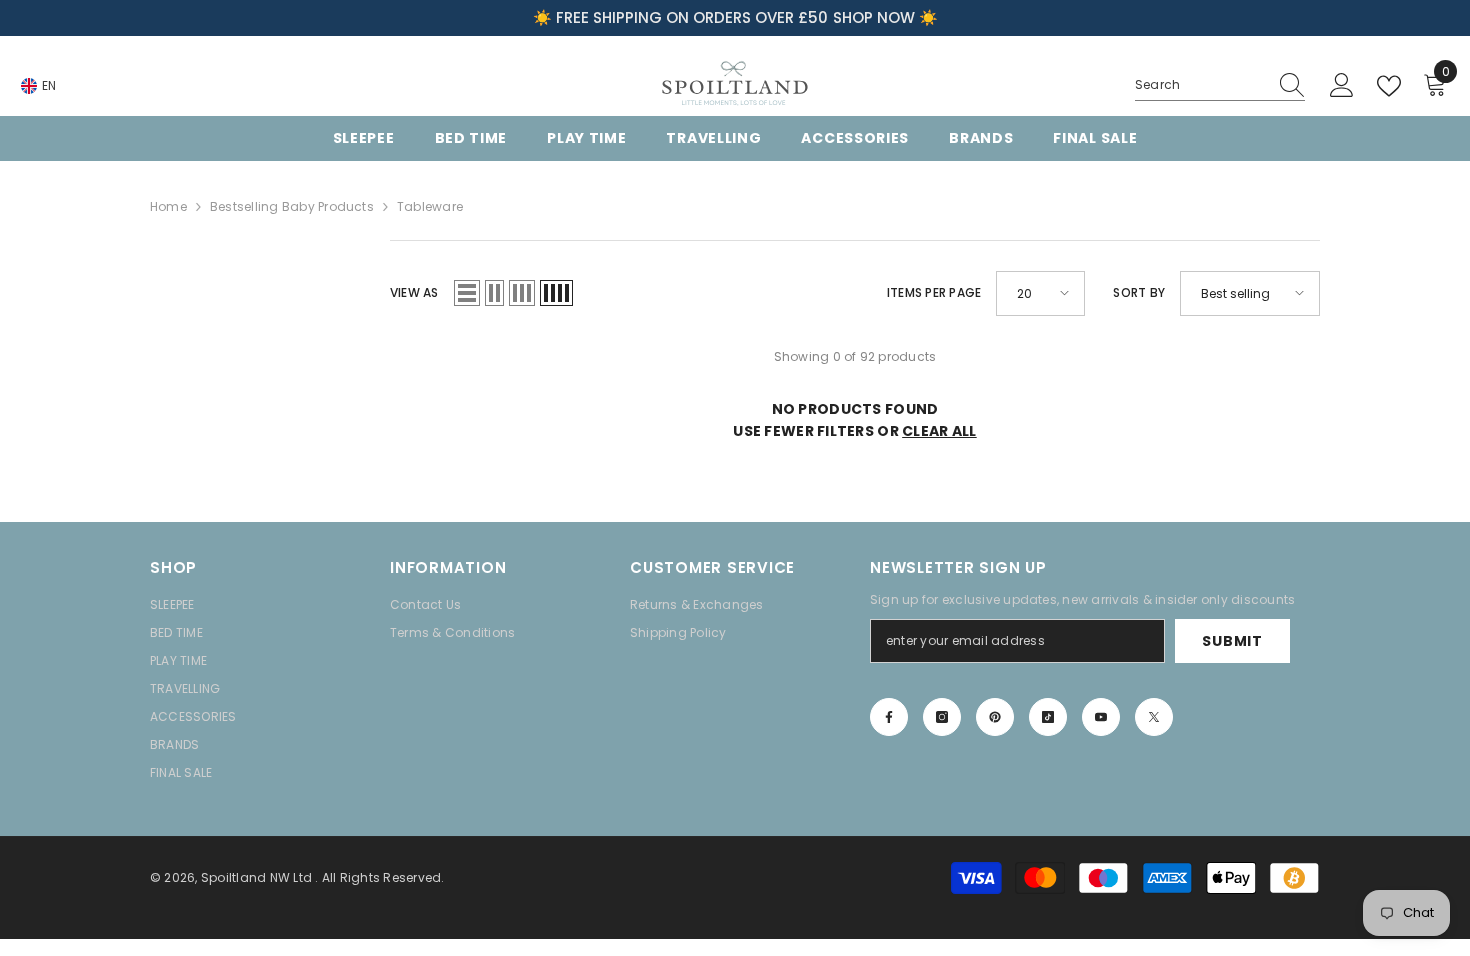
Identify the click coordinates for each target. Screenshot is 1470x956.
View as (414, 292)
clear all (939, 431)
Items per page (934, 292)
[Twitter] (1154, 717)
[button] (467, 293)
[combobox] (1201, 85)
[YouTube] (1101, 717)
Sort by (1139, 292)
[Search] (1220, 85)
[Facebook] (889, 717)
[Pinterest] (995, 717)
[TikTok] (1048, 717)
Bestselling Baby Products (292, 206)
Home (168, 206)
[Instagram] (942, 717)
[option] (735, 18)
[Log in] (1342, 86)
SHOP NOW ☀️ (885, 17)
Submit (1232, 641)
